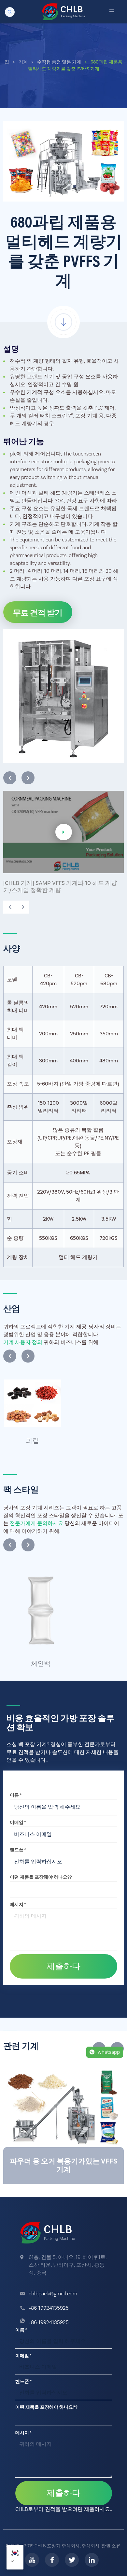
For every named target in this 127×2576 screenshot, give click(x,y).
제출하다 (63, 1967)
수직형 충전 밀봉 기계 (62, 62)
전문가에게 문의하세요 (36, 1523)
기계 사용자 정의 (23, 1342)
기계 (26, 62)
